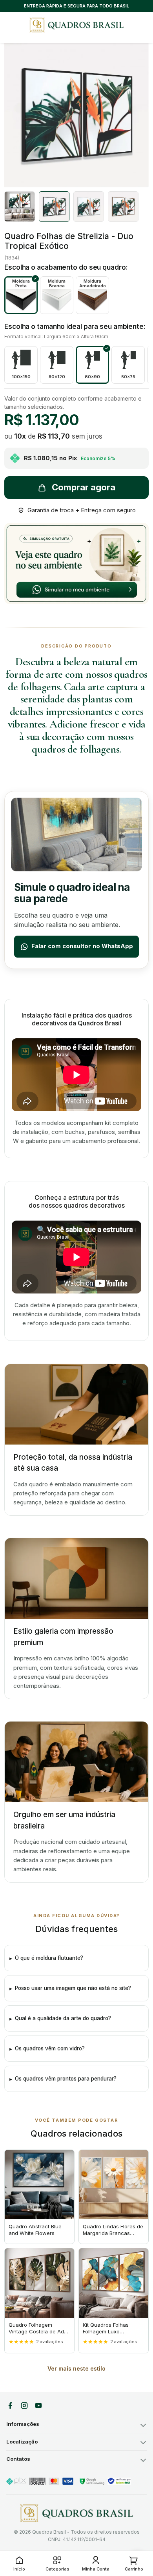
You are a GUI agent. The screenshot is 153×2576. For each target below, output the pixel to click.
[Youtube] (38, 2405)
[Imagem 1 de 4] (20, 207)
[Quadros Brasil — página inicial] (76, 25)
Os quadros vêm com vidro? (50, 2048)
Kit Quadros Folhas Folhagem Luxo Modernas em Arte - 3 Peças (110, 2335)
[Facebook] (10, 2405)
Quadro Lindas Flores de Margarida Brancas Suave (113, 2233)
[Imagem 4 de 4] (123, 207)
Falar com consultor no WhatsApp (82, 946)
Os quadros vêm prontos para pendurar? (66, 2079)
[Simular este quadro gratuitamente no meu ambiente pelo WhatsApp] (76, 563)
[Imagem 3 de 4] (89, 207)
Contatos (18, 2459)
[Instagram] (24, 2405)
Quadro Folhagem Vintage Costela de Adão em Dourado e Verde (39, 2331)
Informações (23, 2424)
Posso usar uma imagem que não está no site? (73, 1988)
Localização (22, 2442)
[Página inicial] (77, 2513)
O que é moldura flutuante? (49, 1958)
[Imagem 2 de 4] (54, 207)
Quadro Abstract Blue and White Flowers (35, 2230)
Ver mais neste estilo (76, 2368)
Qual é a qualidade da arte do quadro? (63, 2018)
